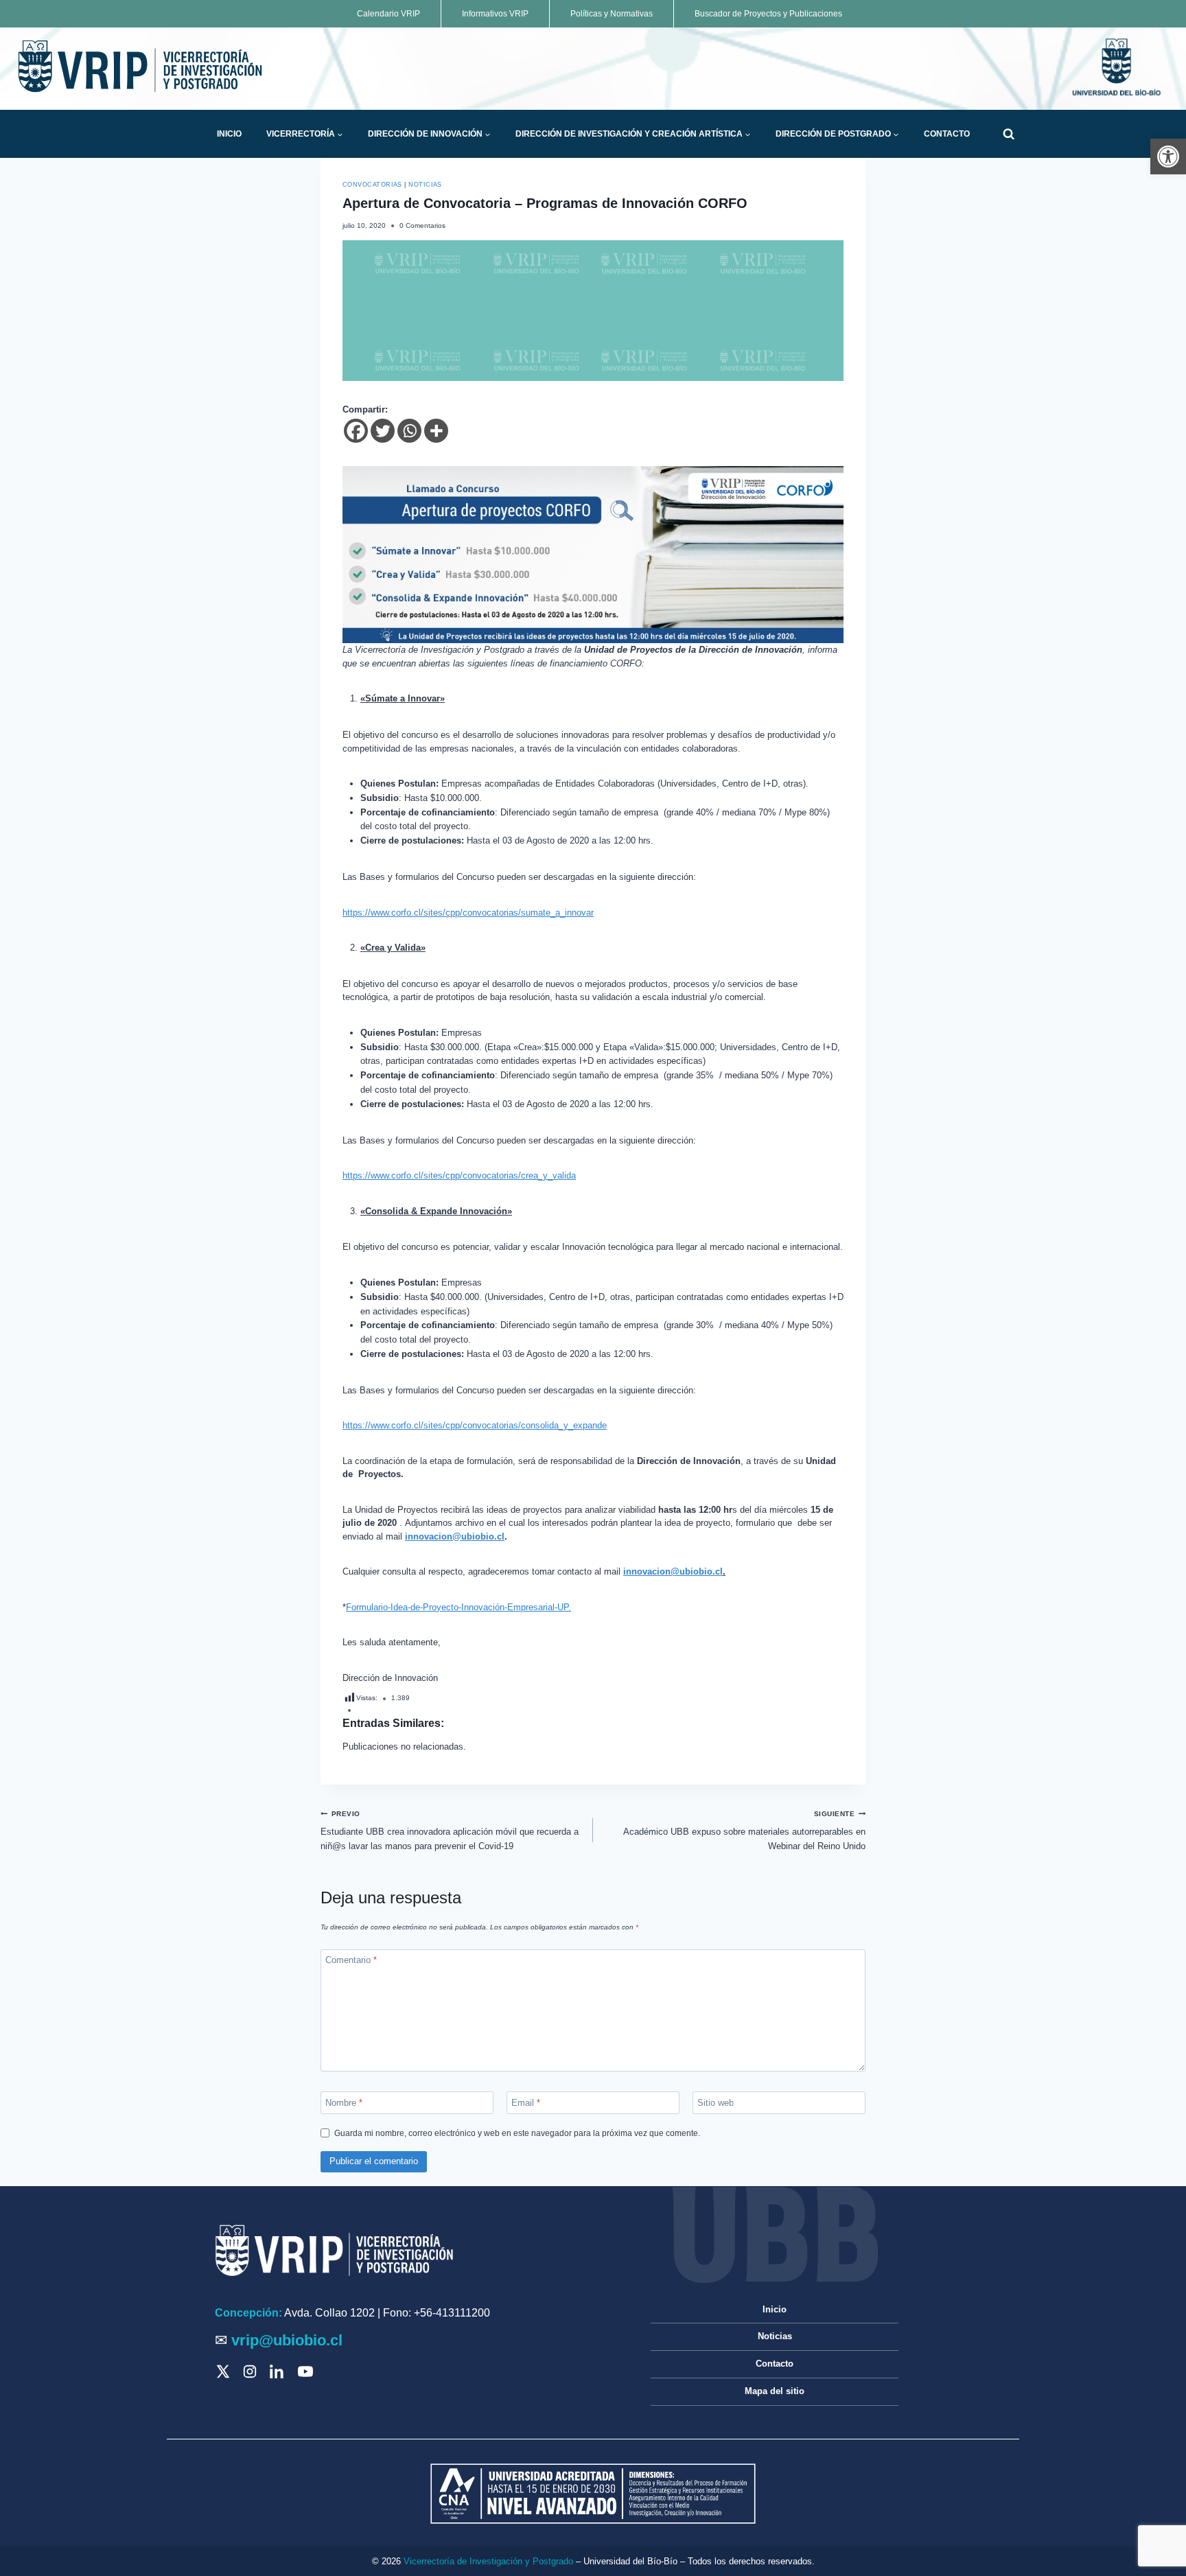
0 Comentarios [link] (422, 225)
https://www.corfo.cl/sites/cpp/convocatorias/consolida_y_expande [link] (475, 1425)
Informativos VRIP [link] (495, 14)
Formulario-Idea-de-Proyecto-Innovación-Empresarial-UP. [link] (458, 1607)
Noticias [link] (425, 185)
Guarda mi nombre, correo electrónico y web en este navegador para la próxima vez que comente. (517, 2133)
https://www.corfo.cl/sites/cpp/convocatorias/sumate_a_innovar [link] (468, 913)
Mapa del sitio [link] (775, 2391)
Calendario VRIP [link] (388, 14)
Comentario (351, 1960)
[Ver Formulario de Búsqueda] (1009, 134)
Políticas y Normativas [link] (612, 14)
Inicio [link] (229, 134)
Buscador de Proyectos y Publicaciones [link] (768, 14)
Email (526, 2102)
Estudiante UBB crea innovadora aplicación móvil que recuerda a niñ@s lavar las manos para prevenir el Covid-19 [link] (450, 1831)
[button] (340, 135)
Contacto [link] (947, 134)
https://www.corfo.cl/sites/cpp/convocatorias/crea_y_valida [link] (459, 1175)
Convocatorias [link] (372, 185)
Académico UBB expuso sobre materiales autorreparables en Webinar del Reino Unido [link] (744, 1831)
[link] (1168, 156)
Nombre (344, 2102)
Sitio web (716, 2102)
